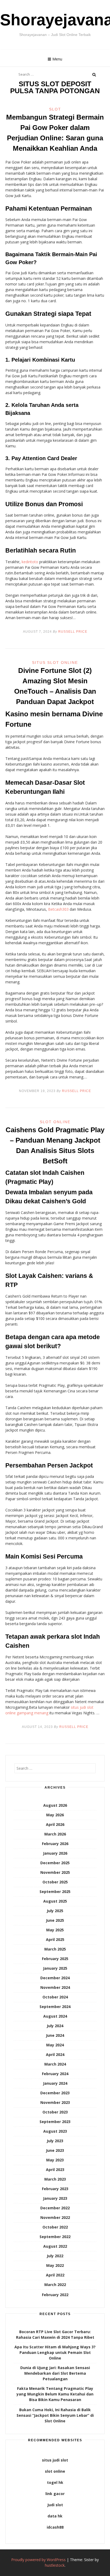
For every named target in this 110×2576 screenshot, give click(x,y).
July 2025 (55, 1911)
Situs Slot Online (55, 663)
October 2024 (55, 1997)
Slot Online (55, 1122)
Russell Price (73, 632)
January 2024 (55, 2083)
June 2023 (55, 2150)
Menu (57, 59)
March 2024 (55, 2064)
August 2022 (55, 2246)
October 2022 (55, 2227)
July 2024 (55, 2026)
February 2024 (55, 2074)
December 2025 (55, 1863)
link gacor (55, 2494)
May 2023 (55, 2160)
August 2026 (55, 1805)
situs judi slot (55, 2460)
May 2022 (55, 2265)
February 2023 (55, 2189)
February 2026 (55, 1844)
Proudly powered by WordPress (38, 2560)
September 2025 (55, 1892)
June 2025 (55, 1920)
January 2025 (55, 1968)
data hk (55, 2516)
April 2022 (55, 2275)
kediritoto (30, 562)
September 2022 (55, 2237)
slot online (55, 2471)
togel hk (55, 2482)
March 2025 (55, 1949)
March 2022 (55, 2285)
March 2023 (55, 2179)
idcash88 (55, 2527)
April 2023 (55, 2170)
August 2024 (55, 2016)
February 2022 (55, 2295)
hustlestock (55, 2565)
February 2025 (55, 1959)
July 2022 (55, 2256)
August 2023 (55, 2131)
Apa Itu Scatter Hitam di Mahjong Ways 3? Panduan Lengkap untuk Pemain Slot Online (55, 2352)
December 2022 (55, 2208)
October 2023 (55, 2112)
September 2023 (55, 2122)
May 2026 (55, 1815)
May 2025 (55, 1930)
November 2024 (55, 1987)
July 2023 (55, 2141)
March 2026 (55, 1834)
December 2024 (55, 1978)
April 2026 (55, 1824)
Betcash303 (58, 909)
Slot (55, 109)
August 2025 (55, 1901)
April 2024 (55, 2054)
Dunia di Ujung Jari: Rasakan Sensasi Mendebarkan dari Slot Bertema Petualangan (55, 2373)
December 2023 (55, 2093)
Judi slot (55, 2505)
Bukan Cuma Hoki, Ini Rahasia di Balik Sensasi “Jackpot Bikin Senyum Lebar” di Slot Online (55, 2415)
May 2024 (55, 2045)
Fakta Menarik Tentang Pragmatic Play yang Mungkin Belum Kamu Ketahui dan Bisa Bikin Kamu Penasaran (55, 2394)
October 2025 (55, 1882)
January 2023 (55, 2198)
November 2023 (55, 2102)
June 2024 (55, 2035)
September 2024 (55, 2007)
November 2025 (55, 1872)
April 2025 (55, 1939)
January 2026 (55, 1853)
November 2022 (55, 2217)
